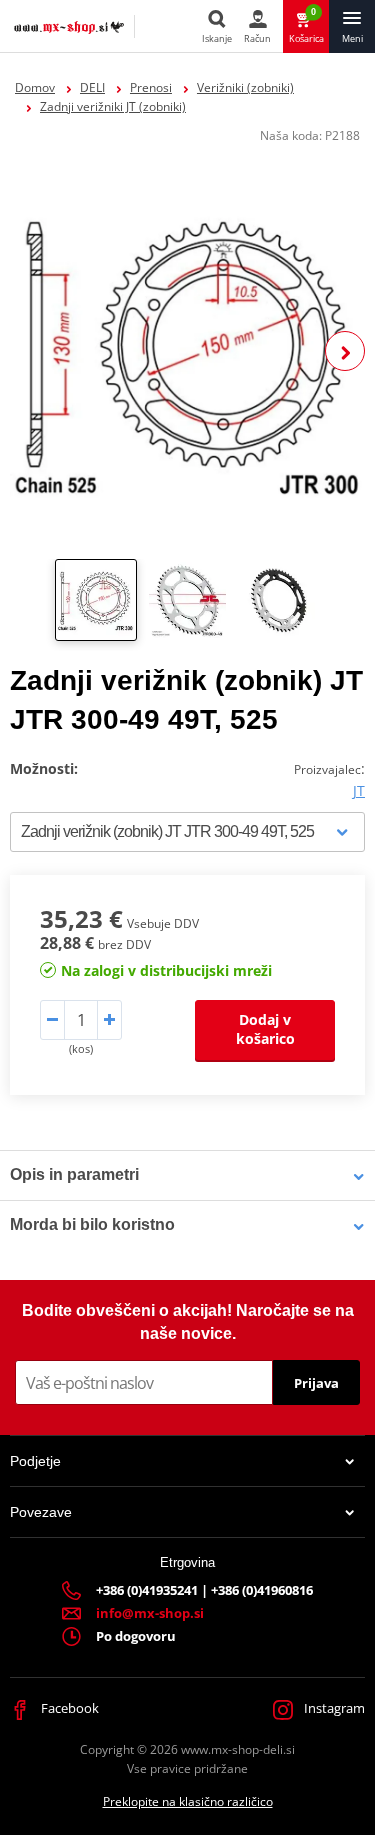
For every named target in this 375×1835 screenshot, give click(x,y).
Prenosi (151, 87)
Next (345, 351)
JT (359, 790)
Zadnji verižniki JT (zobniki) (113, 106)
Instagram (333, 1708)
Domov (35, 87)
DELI (92, 87)
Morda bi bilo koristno (92, 1224)
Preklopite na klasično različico (188, 1801)
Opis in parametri (74, 1174)
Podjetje (35, 1461)
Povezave (41, 1512)
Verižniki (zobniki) (245, 87)
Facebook (68, 1708)
